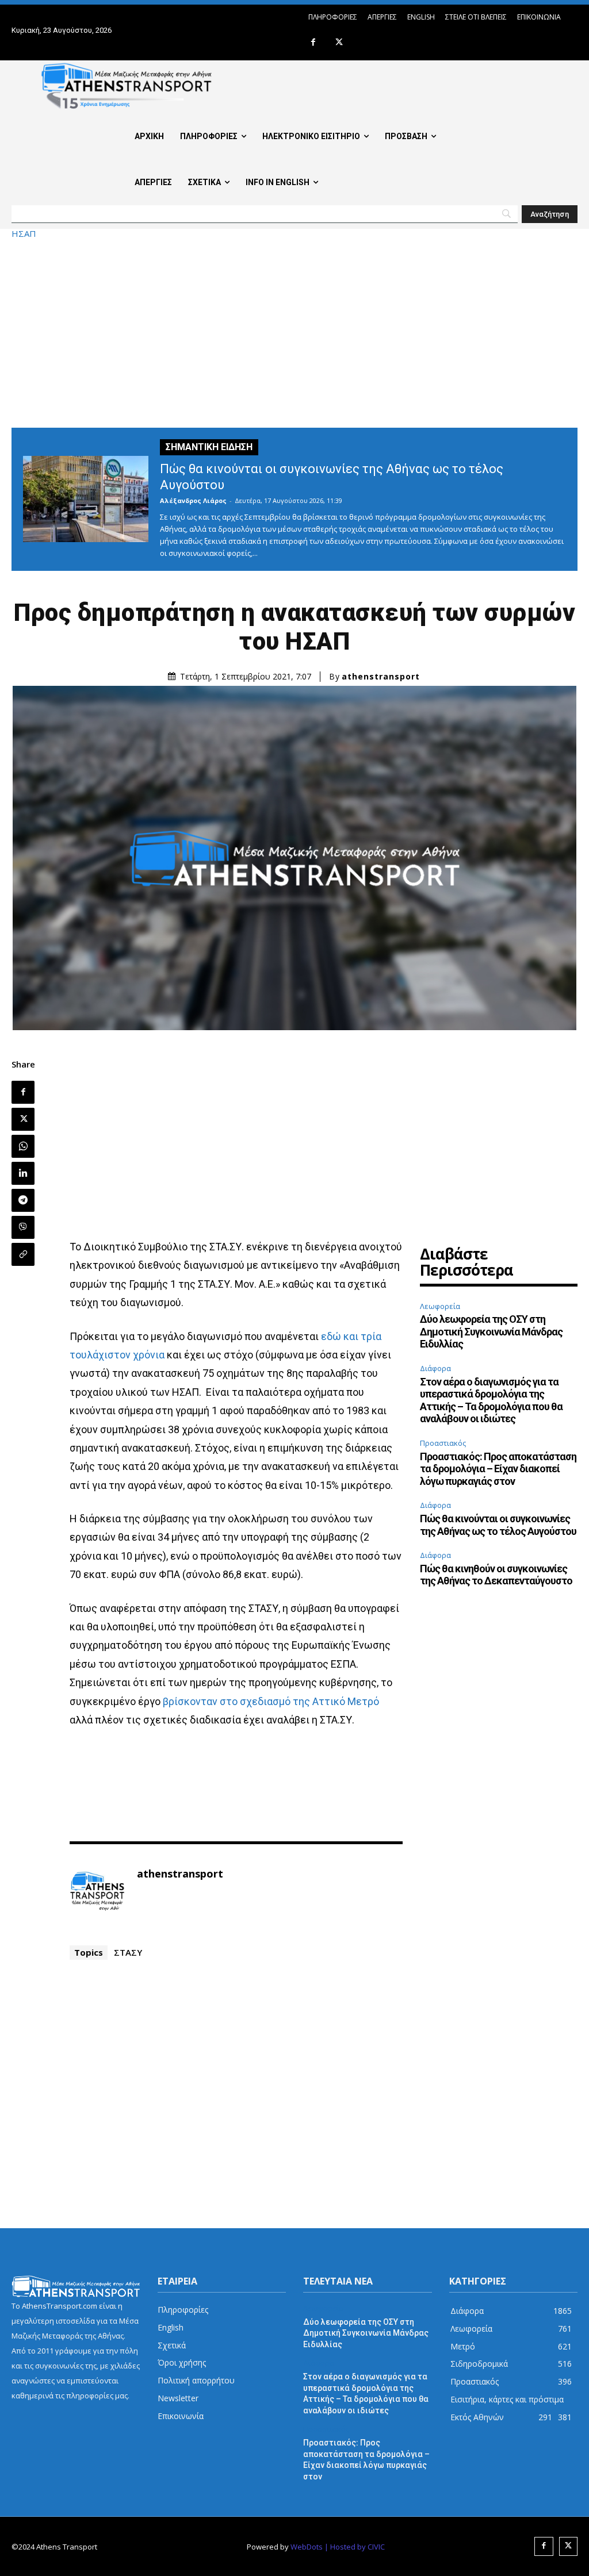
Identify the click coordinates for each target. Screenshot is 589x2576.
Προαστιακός (443, 1443)
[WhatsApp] (23, 1146)
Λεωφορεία (440, 1306)
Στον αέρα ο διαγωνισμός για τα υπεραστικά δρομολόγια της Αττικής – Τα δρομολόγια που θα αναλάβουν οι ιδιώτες (491, 1400)
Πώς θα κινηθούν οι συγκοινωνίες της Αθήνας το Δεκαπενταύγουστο (496, 1575)
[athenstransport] (97, 1891)
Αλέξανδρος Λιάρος (193, 500)
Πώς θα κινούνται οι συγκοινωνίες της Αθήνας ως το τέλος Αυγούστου (498, 1525)
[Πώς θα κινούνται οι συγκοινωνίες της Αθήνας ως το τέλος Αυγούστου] (86, 499)
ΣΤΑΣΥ (128, 1952)
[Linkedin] (23, 1173)
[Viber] (23, 1227)
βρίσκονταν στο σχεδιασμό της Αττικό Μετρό (271, 1701)
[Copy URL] (23, 1254)
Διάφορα (435, 1368)
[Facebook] (313, 43)
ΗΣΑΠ (24, 234)
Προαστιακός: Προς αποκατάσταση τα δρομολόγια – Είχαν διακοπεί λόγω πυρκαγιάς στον (498, 1469)
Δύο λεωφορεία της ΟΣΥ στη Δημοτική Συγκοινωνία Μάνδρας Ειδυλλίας (491, 1331)
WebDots (307, 2547)
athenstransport (381, 677)
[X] (339, 43)
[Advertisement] (294, 333)
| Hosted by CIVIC (355, 2547)
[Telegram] (23, 1200)
